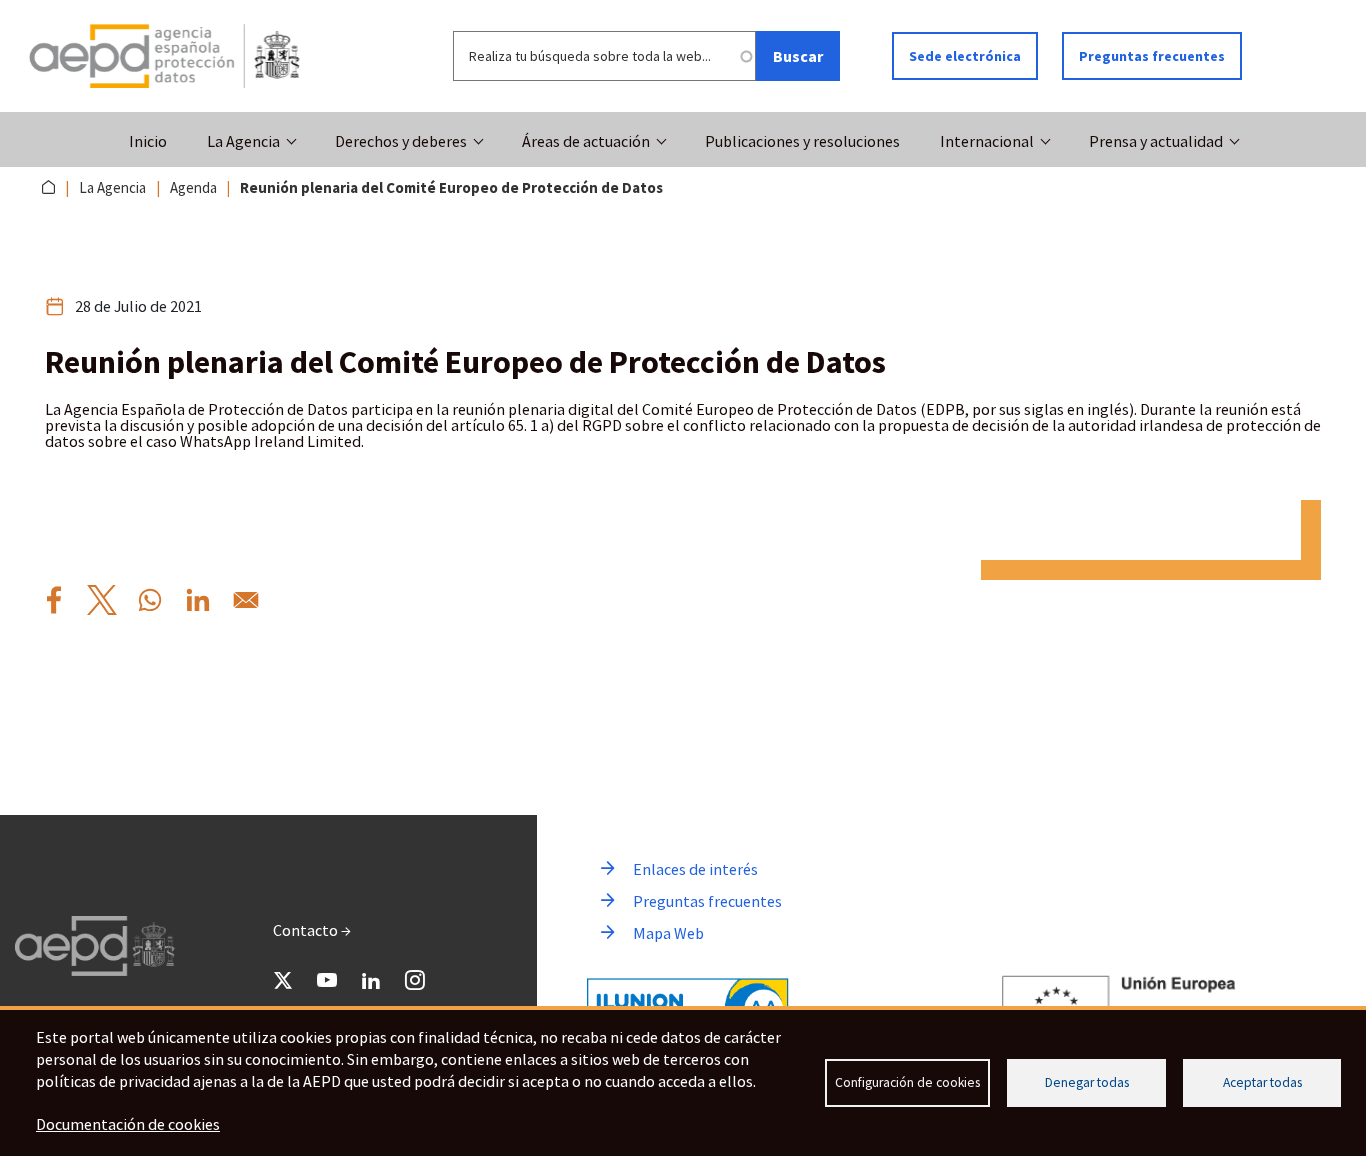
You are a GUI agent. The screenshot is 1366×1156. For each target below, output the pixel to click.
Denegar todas (1087, 1082)
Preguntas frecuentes (1152, 56)
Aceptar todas (1262, 1082)
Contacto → (312, 930)
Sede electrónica (965, 56)
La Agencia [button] (243, 141)
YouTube (327, 980)
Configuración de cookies (907, 1082)
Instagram (415, 980)
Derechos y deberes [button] (401, 141)
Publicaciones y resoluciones (802, 141)
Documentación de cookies (128, 1124)
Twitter (283, 980)
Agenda (193, 187)
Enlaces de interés (695, 869)
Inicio (148, 141)
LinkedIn (371, 980)
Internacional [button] (987, 141)
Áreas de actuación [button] (586, 141)
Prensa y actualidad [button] (1156, 141)
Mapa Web (668, 933)
